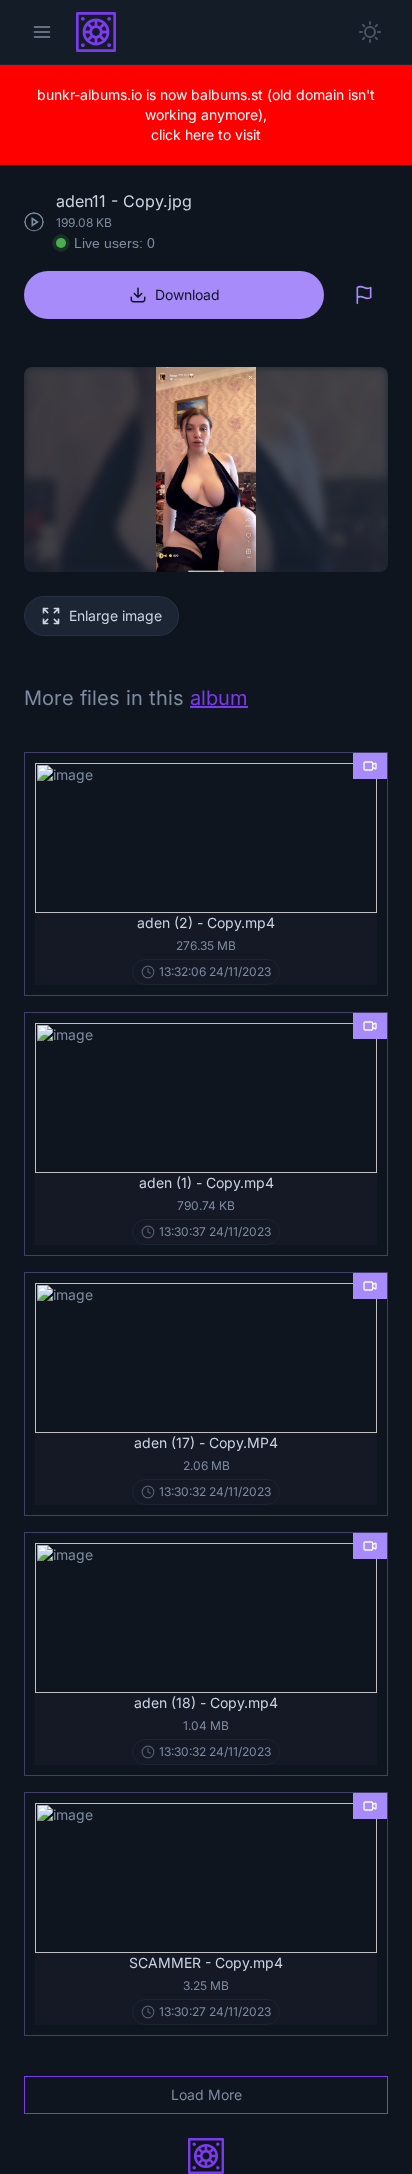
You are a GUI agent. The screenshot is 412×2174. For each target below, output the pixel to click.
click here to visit (206, 134)
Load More (206, 2094)
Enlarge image (115, 615)
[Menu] (42, 32)
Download (187, 294)
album (219, 698)
